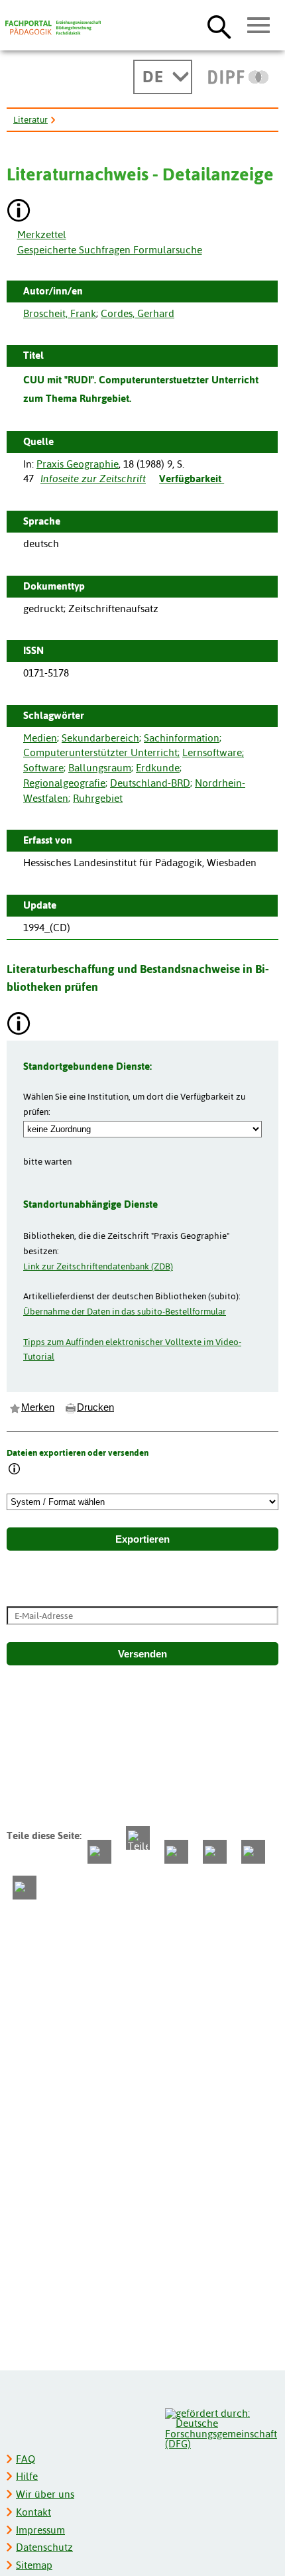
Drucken (95, 1407)
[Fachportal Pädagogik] (53, 28)
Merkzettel (42, 234)
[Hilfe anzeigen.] (19, 212)
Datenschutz (44, 2547)
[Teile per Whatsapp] (176, 1852)
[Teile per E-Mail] (253, 1852)
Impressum (40, 2530)
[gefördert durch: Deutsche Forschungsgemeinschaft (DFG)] (221, 2427)
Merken (38, 1407)
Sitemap (34, 2565)
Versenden (142, 1654)
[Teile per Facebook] (99, 1852)
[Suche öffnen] (219, 27)
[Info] (15, 1470)
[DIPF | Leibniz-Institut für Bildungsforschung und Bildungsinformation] (238, 77)
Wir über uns (45, 2494)
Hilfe (27, 2476)
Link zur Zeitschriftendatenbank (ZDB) (98, 1266)
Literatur (30, 119)
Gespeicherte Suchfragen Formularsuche (110, 250)
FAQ (26, 2459)
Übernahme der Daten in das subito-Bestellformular (125, 1311)
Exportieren (142, 1539)
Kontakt (33, 2512)
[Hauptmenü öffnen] (259, 26)
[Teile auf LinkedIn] (215, 1852)
